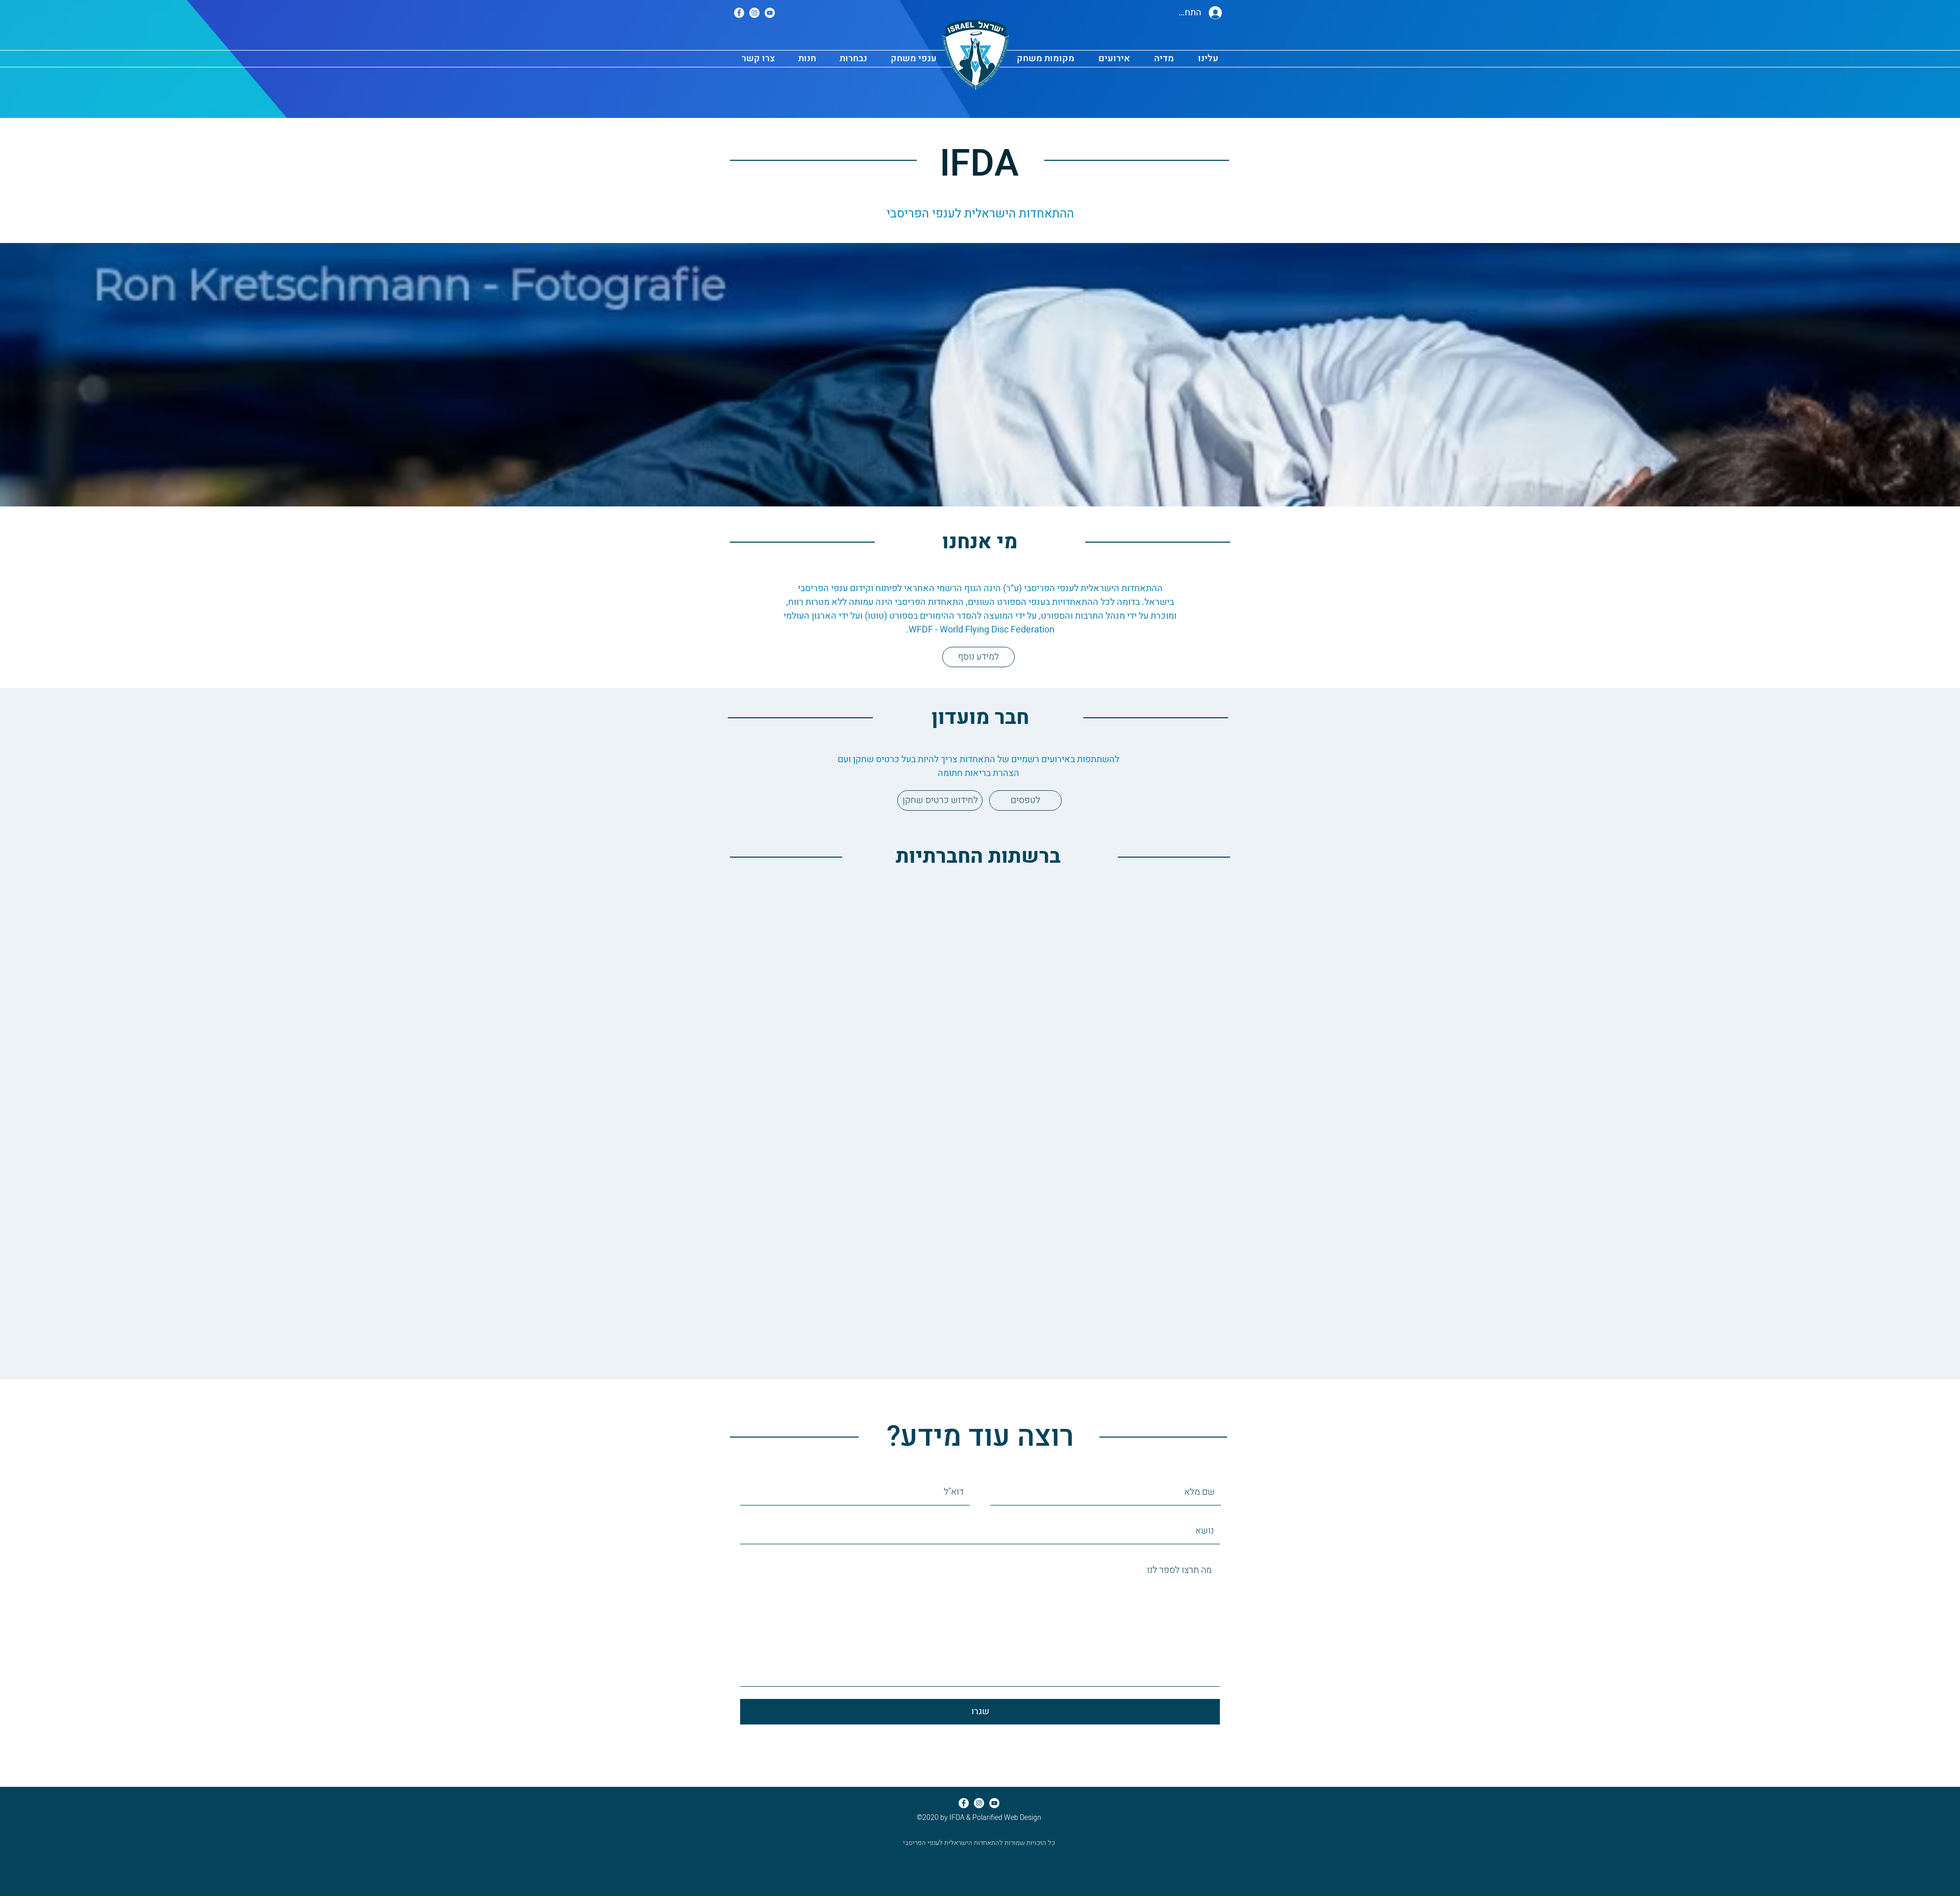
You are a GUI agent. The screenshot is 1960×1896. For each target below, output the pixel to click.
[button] (853, 59)
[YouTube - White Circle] (770, 13)
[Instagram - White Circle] (754, 13)
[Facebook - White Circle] (739, 13)
